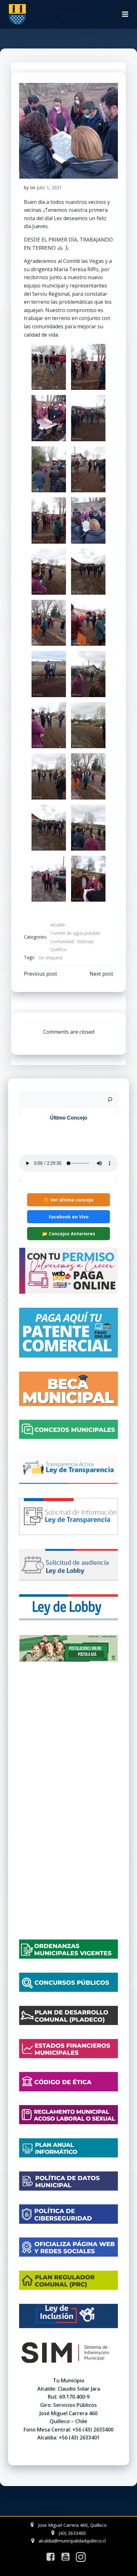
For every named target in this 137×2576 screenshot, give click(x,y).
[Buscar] (110, 1100)
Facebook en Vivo (69, 1217)
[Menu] (125, 14)
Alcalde (58, 925)
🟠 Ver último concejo (68, 1200)
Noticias (86, 941)
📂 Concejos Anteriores (69, 1234)
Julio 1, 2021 (49, 187)
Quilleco (59, 949)
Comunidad (62, 941)
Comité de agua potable (75, 933)
